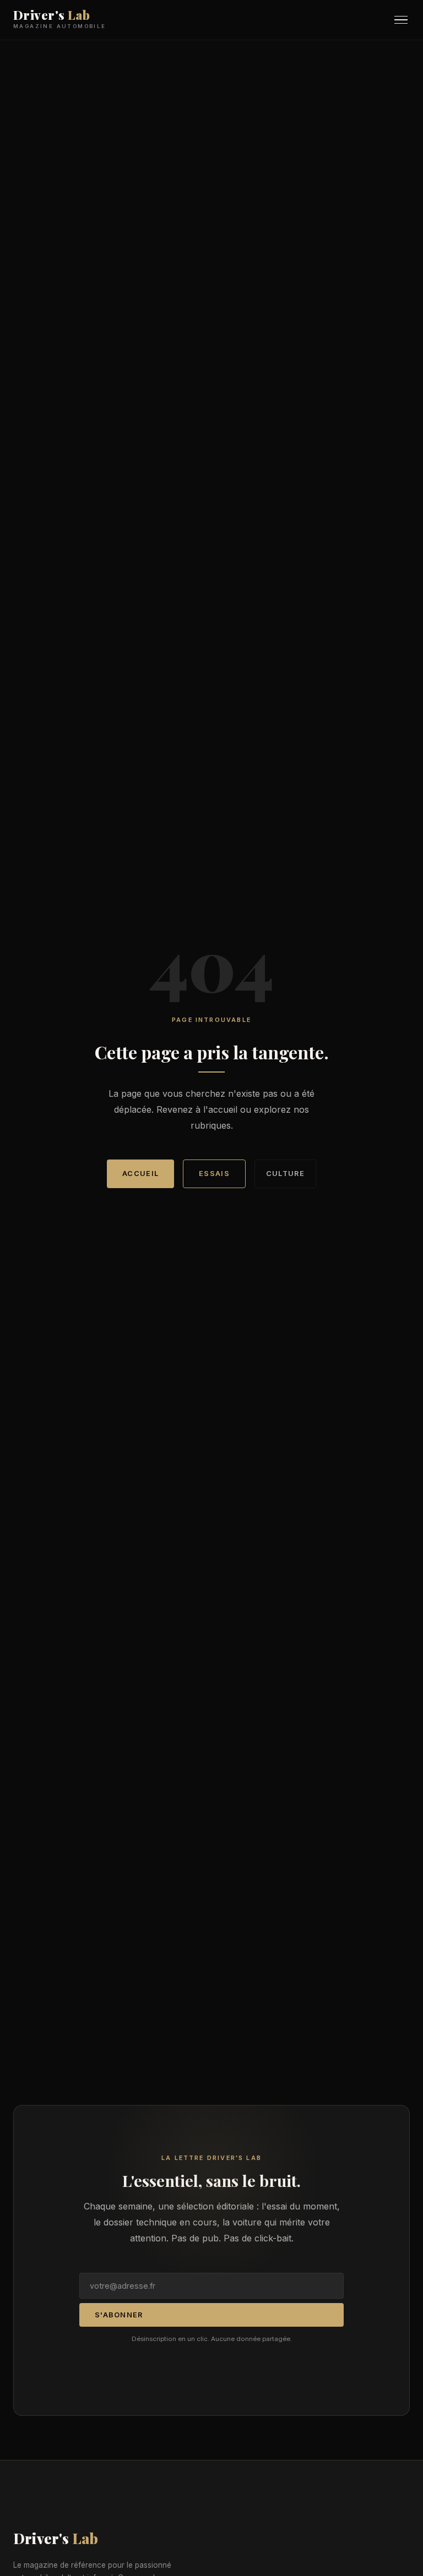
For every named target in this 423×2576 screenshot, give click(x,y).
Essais (214, 1174)
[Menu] (401, 20)
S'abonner (119, 2315)
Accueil (140, 1174)
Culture (285, 1174)
